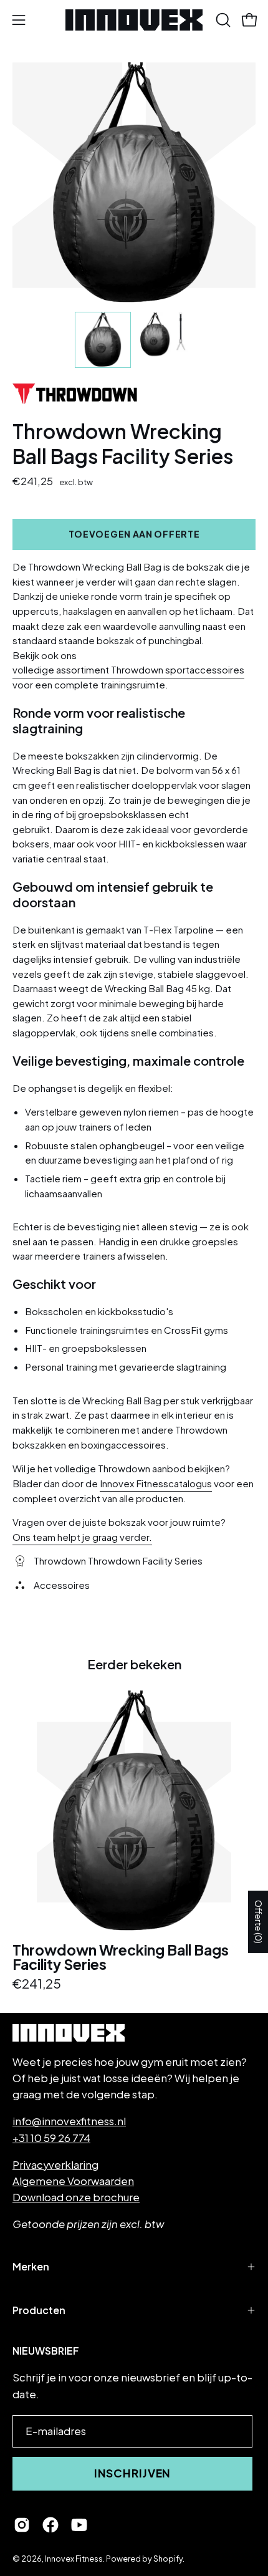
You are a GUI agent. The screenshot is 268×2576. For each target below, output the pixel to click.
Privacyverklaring (55, 2165)
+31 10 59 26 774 (51, 2138)
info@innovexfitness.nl (69, 2121)
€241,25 (37, 1984)
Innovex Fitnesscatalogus (156, 1483)
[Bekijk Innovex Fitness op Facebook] (50, 2525)
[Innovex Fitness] (134, 20)
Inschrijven (133, 2473)
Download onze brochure (76, 2197)
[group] (134, 1840)
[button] (222, 20)
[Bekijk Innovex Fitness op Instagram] (22, 2525)
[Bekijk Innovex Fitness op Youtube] (79, 2525)
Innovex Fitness (74, 2559)
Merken (31, 2266)
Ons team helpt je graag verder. (82, 1536)
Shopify (168, 2559)
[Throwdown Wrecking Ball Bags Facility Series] (103, 340)
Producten (39, 2310)
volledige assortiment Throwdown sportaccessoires (128, 669)
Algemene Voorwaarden (73, 2181)
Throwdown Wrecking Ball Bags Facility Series (121, 1957)
